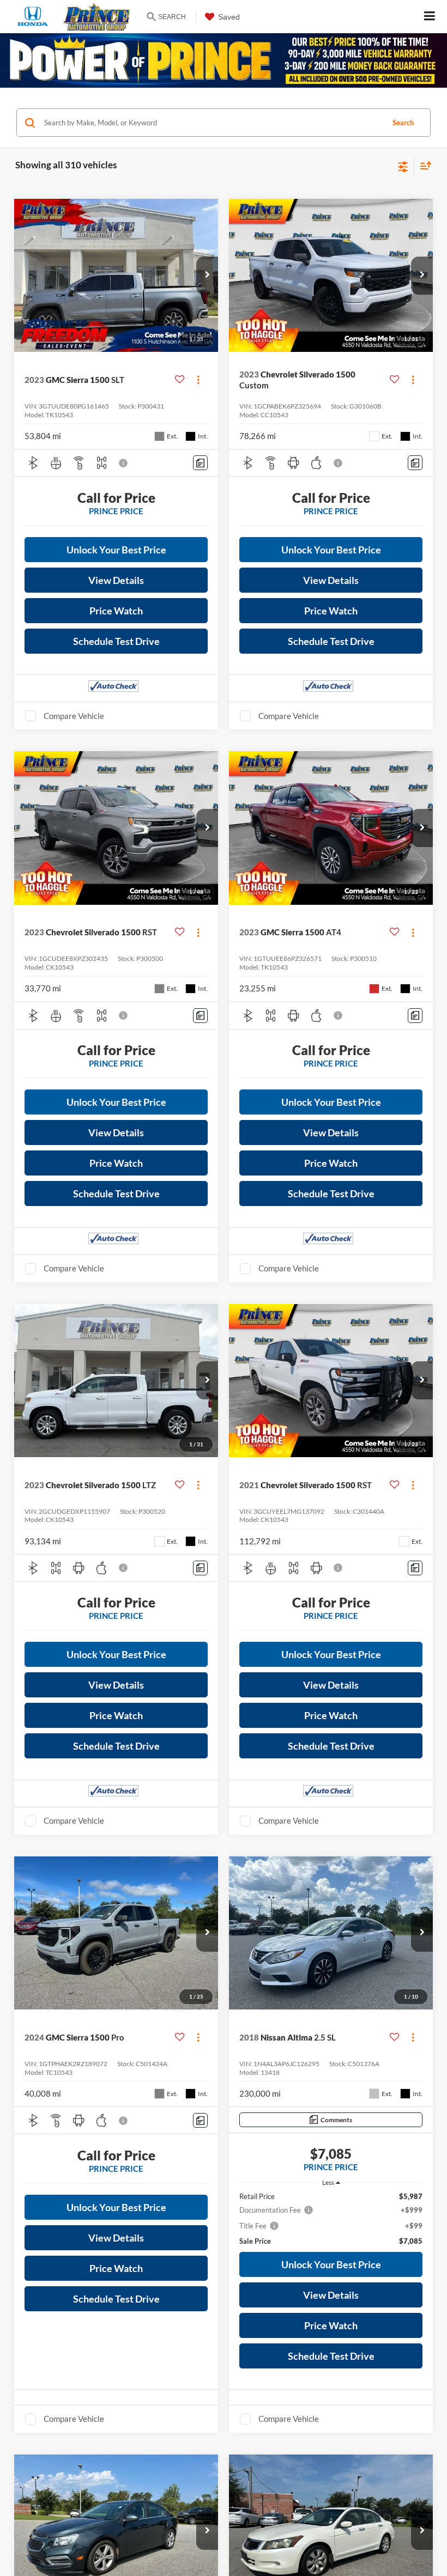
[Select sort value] (423, 165)
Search (403, 123)
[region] (331, 2218)
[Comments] (200, 463)
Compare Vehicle (74, 716)
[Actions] (198, 380)
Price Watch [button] (116, 611)
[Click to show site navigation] (430, 17)
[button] (207, 276)
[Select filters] (403, 166)
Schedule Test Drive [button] (116, 641)
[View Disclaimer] (124, 463)
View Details (116, 580)
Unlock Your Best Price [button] (116, 550)
